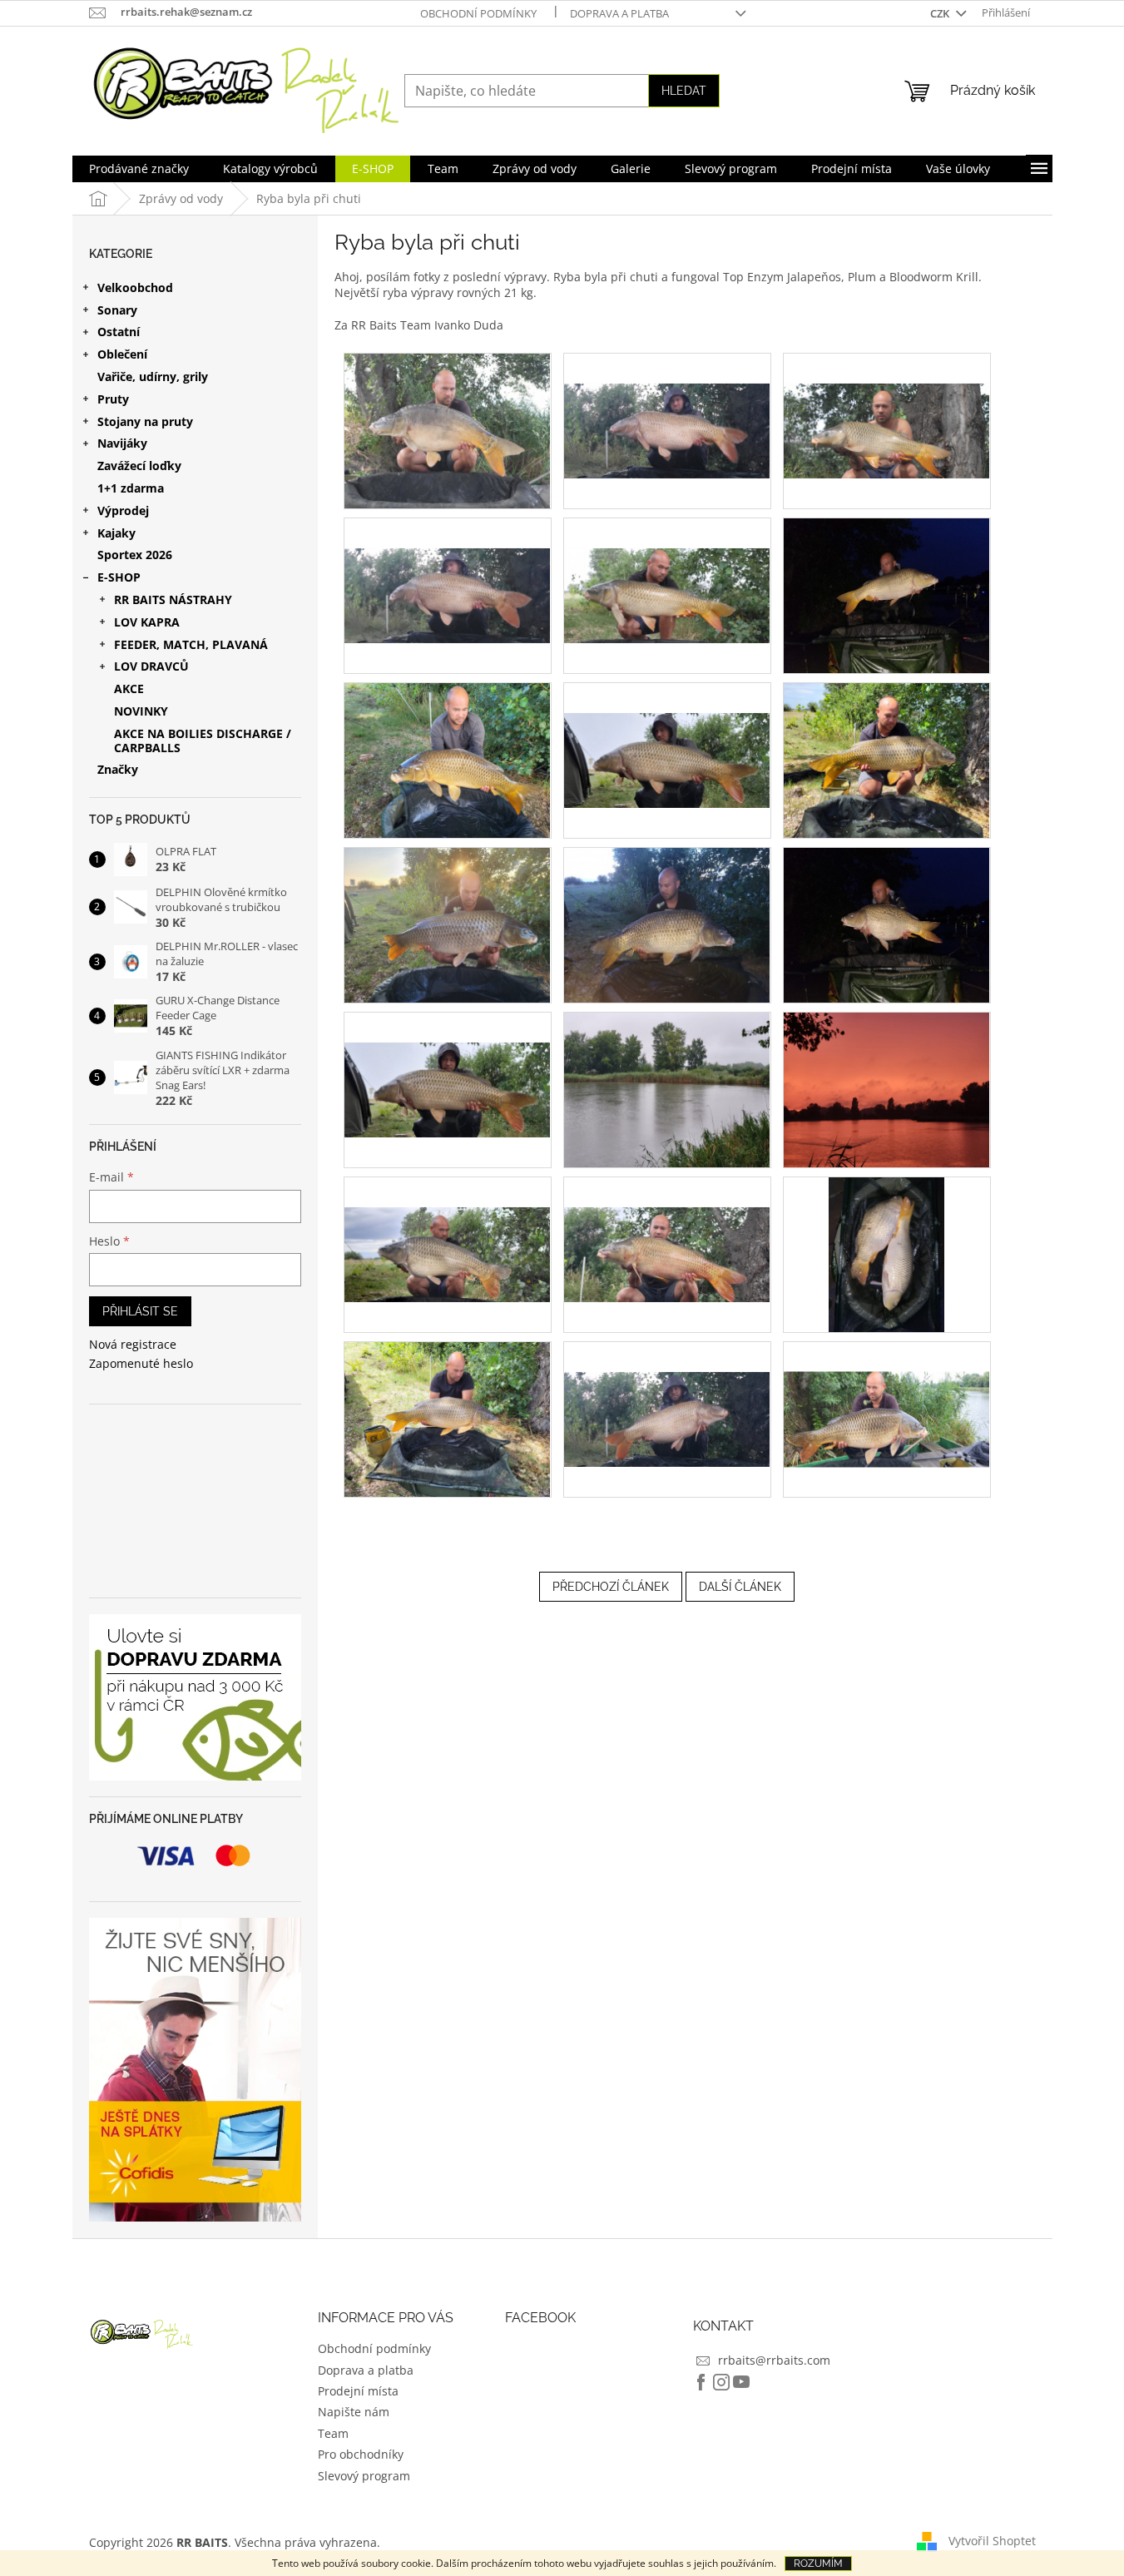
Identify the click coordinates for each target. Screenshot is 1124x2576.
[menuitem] (139, 169)
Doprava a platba (619, 13)
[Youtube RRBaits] (741, 2382)
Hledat (684, 91)
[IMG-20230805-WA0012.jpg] (447, 759)
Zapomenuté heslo (141, 1363)
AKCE (129, 689)
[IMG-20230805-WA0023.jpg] (667, 1089)
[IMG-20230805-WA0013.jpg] (667, 729)
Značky (118, 769)
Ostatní (119, 332)
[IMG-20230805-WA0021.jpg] (886, 924)
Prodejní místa (358, 2391)
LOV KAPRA (147, 622)
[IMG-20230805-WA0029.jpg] (447, 1418)
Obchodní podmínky (478, 13)
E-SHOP (119, 577)
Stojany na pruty (145, 421)
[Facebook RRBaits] (701, 2382)
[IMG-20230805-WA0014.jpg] (886, 759)
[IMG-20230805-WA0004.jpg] (447, 430)
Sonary (117, 310)
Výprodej (123, 510)
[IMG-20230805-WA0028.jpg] (887, 1253)
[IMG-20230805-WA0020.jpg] (667, 924)
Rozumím (818, 2564)
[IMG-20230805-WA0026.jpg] (448, 1224)
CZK (941, 13)
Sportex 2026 (135, 555)
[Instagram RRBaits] (721, 2382)
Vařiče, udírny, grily (153, 376)
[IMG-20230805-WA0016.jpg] (447, 924)
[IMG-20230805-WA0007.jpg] (448, 565)
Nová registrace (133, 1344)
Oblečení (122, 354)
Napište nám (354, 2412)
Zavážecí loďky (139, 466)
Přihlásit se (140, 1311)
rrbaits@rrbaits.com (774, 2360)
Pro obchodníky (361, 2454)
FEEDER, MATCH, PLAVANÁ (191, 644)
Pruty (113, 399)
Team (333, 2433)
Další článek (740, 1587)
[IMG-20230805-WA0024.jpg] (886, 1089)
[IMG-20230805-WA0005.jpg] (667, 400)
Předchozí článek (611, 1587)
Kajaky (116, 533)
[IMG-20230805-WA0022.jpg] (448, 1059)
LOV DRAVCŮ (151, 666)
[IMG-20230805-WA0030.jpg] (667, 1388)
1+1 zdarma (131, 488)
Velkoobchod (135, 287)
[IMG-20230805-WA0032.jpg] (887, 1388)
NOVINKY (141, 711)
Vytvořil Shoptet (992, 2541)
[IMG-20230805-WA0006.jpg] (887, 400)
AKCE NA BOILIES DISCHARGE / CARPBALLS (203, 741)
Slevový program (364, 2476)
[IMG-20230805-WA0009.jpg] (667, 565)
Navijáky (122, 443)
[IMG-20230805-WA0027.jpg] (667, 1224)
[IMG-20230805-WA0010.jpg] (886, 594)
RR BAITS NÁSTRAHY (173, 599)
